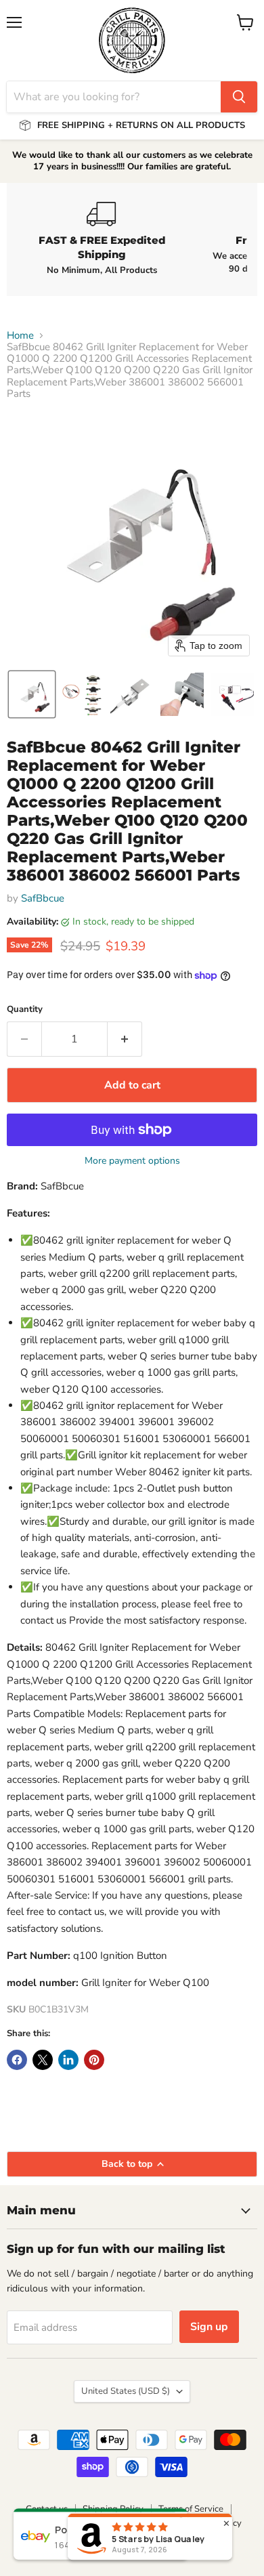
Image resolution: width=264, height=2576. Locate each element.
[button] (32, 694)
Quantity (25, 1010)
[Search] (239, 97)
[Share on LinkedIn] (68, 2060)
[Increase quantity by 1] (125, 1039)
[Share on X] (43, 2060)
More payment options (132, 1161)
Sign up (209, 2327)
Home (20, 336)
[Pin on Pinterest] (94, 2060)
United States (126, 2391)
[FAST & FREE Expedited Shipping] (102, 239)
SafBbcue (43, 898)
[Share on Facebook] (17, 2060)
